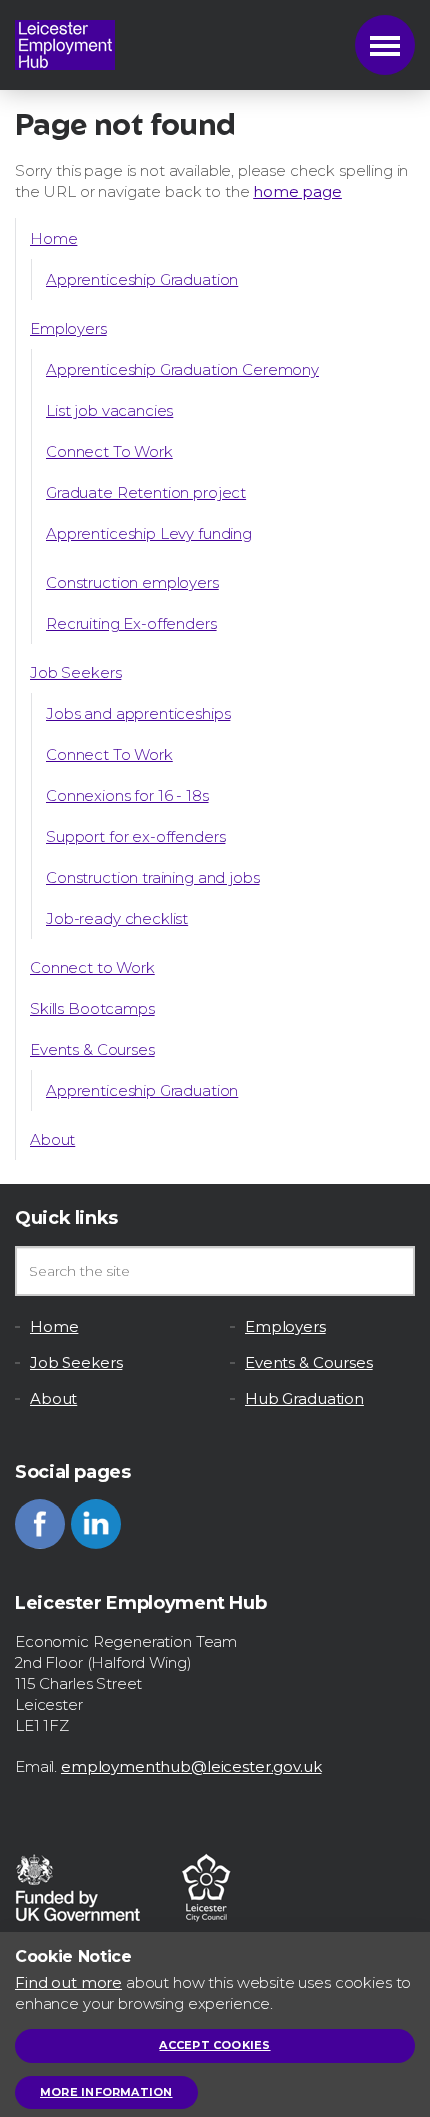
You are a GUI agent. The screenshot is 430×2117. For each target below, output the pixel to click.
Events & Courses (92, 1049)
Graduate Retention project (146, 492)
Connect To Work (109, 451)
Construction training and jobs (153, 877)
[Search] (390, 1271)
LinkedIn (96, 1524)
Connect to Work (92, 967)
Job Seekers (75, 672)
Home (53, 238)
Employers (68, 328)
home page (297, 191)
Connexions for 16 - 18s (127, 795)
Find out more (68, 1982)
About (52, 1139)
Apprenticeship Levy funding (149, 533)
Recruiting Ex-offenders (131, 623)
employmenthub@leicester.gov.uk (191, 1766)
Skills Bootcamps (92, 1008)
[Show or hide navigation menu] (385, 45)
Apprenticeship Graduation (142, 279)
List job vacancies (109, 410)
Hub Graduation (304, 1398)
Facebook (40, 1524)
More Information (106, 2092)
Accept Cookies (214, 2045)
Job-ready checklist (117, 918)
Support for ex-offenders (135, 836)
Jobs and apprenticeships (138, 713)
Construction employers (132, 582)
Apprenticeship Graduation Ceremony (182, 369)
